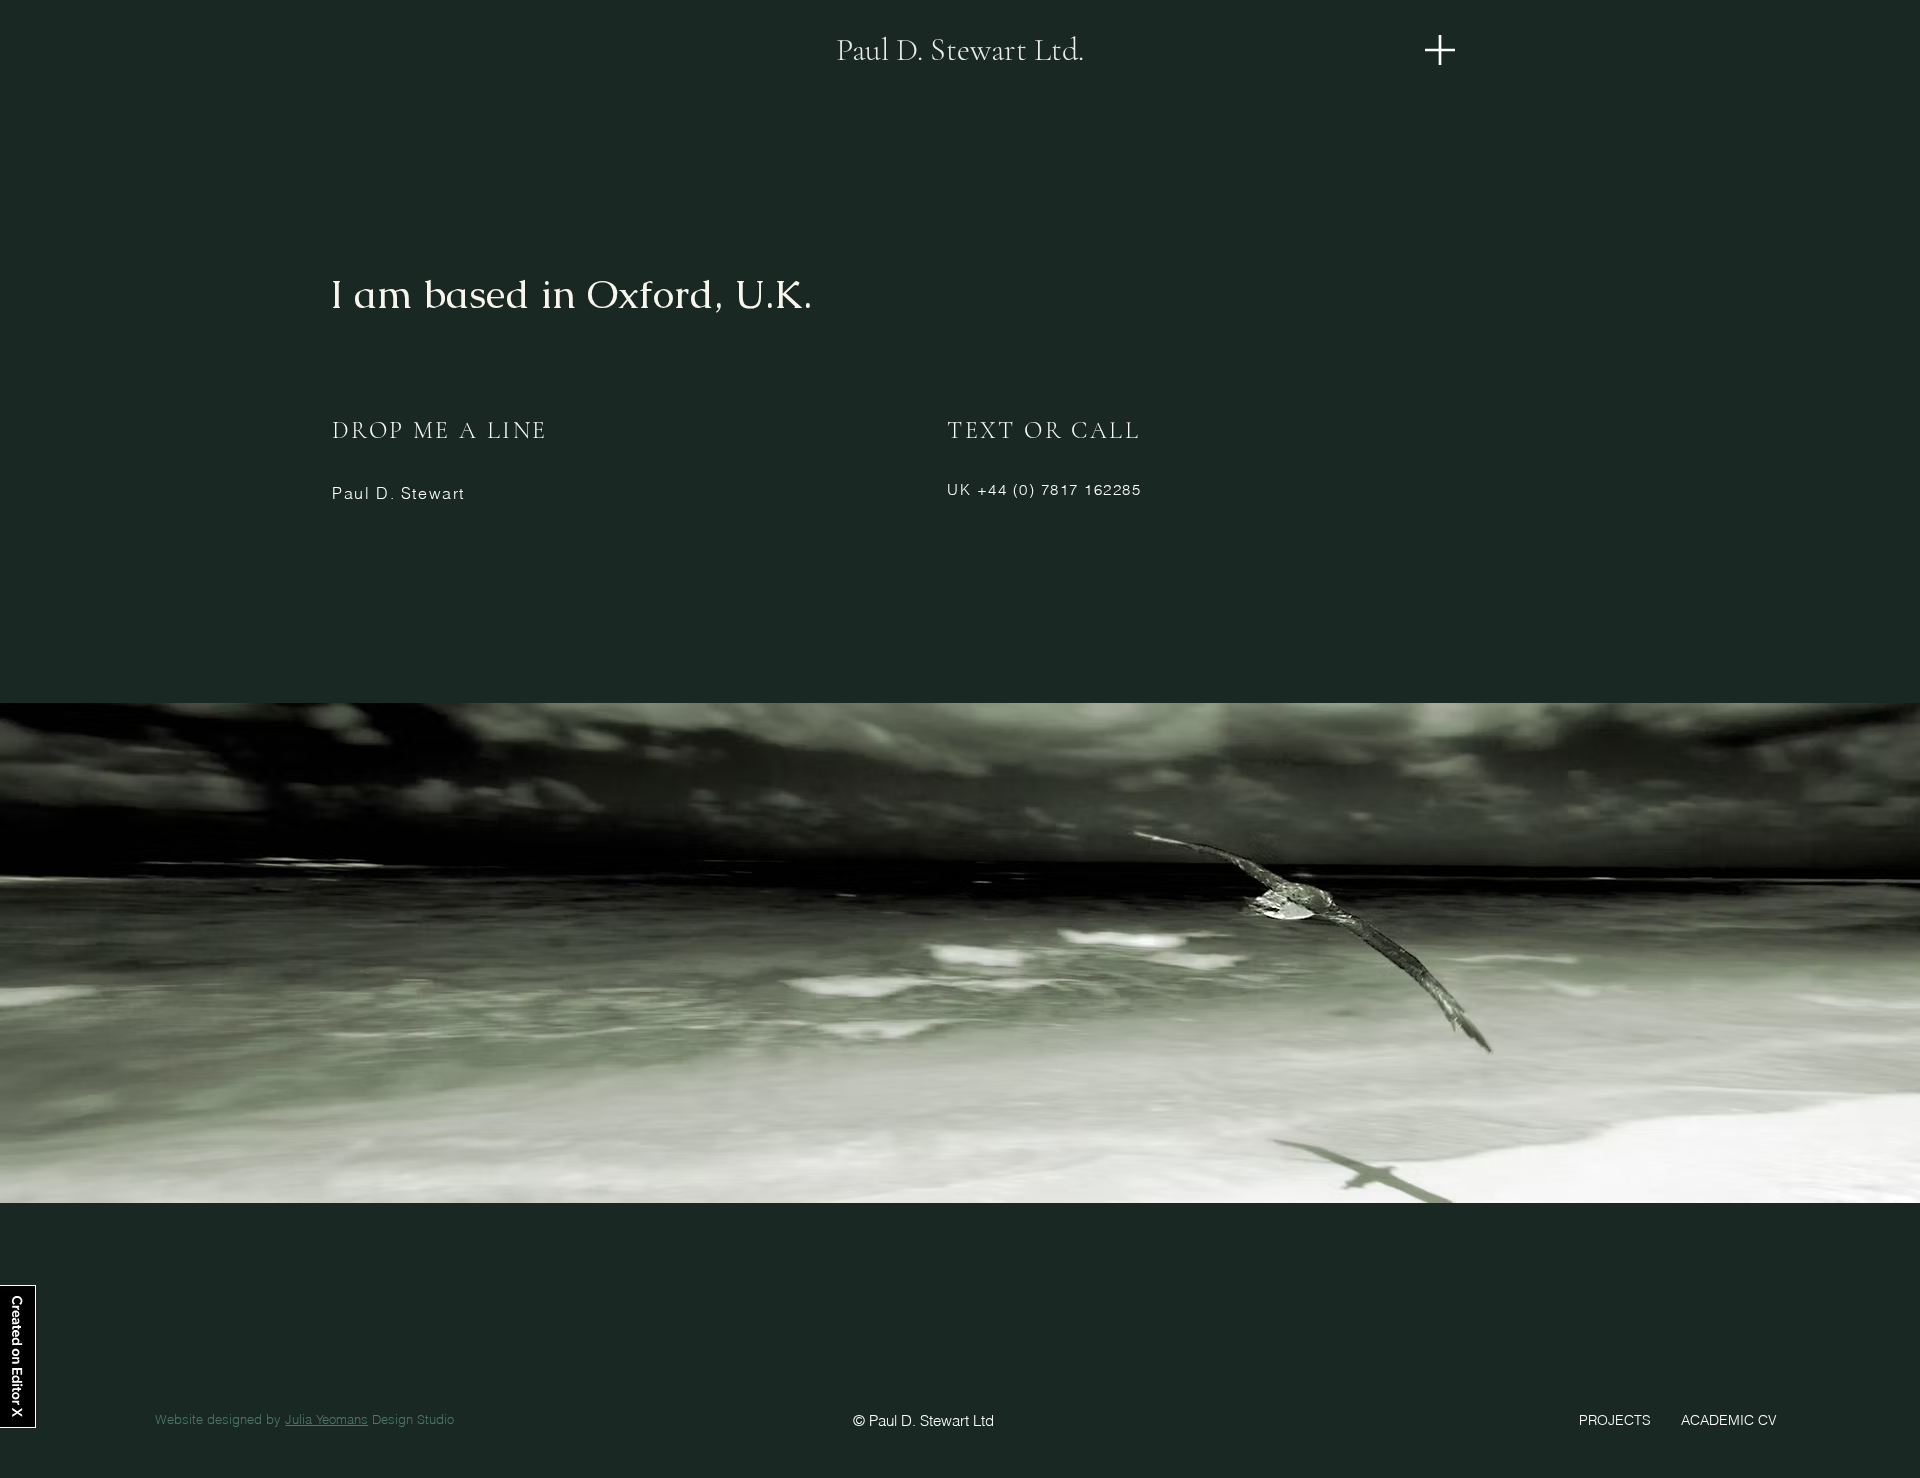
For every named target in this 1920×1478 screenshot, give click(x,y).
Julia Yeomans (326, 1419)
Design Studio (411, 1419)
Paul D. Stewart (398, 493)
